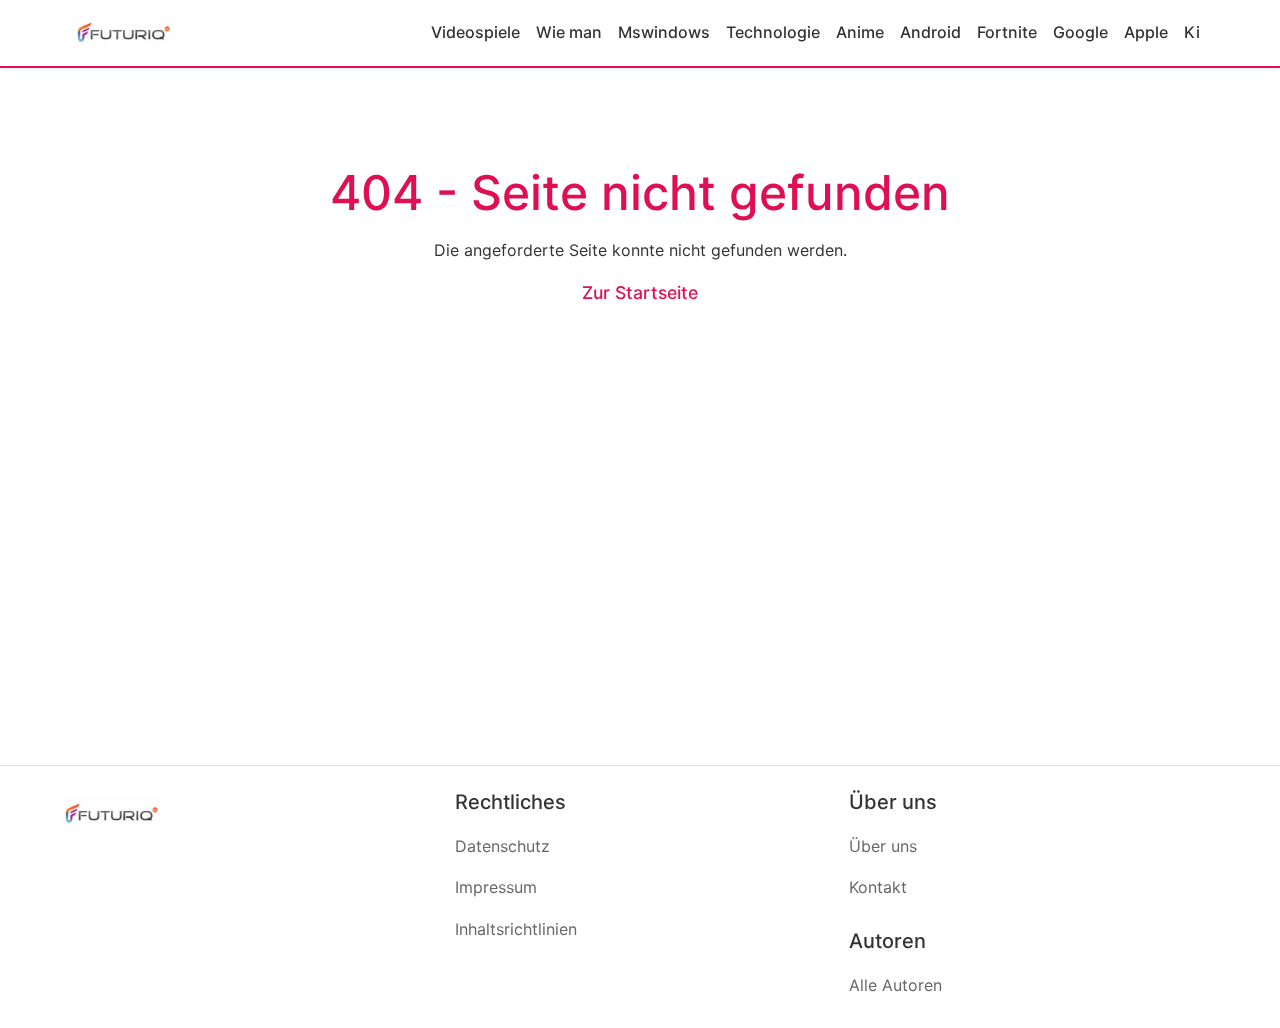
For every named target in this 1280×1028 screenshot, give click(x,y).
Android (930, 32)
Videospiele (475, 32)
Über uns (883, 846)
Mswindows (664, 32)
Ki (1192, 32)
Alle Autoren (895, 985)
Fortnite (1007, 32)
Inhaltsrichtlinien (516, 929)
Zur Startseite (640, 292)
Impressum (496, 887)
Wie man (569, 32)
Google (1080, 32)
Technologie (773, 32)
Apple (1146, 32)
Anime (860, 32)
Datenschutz (502, 846)
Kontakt (878, 887)
